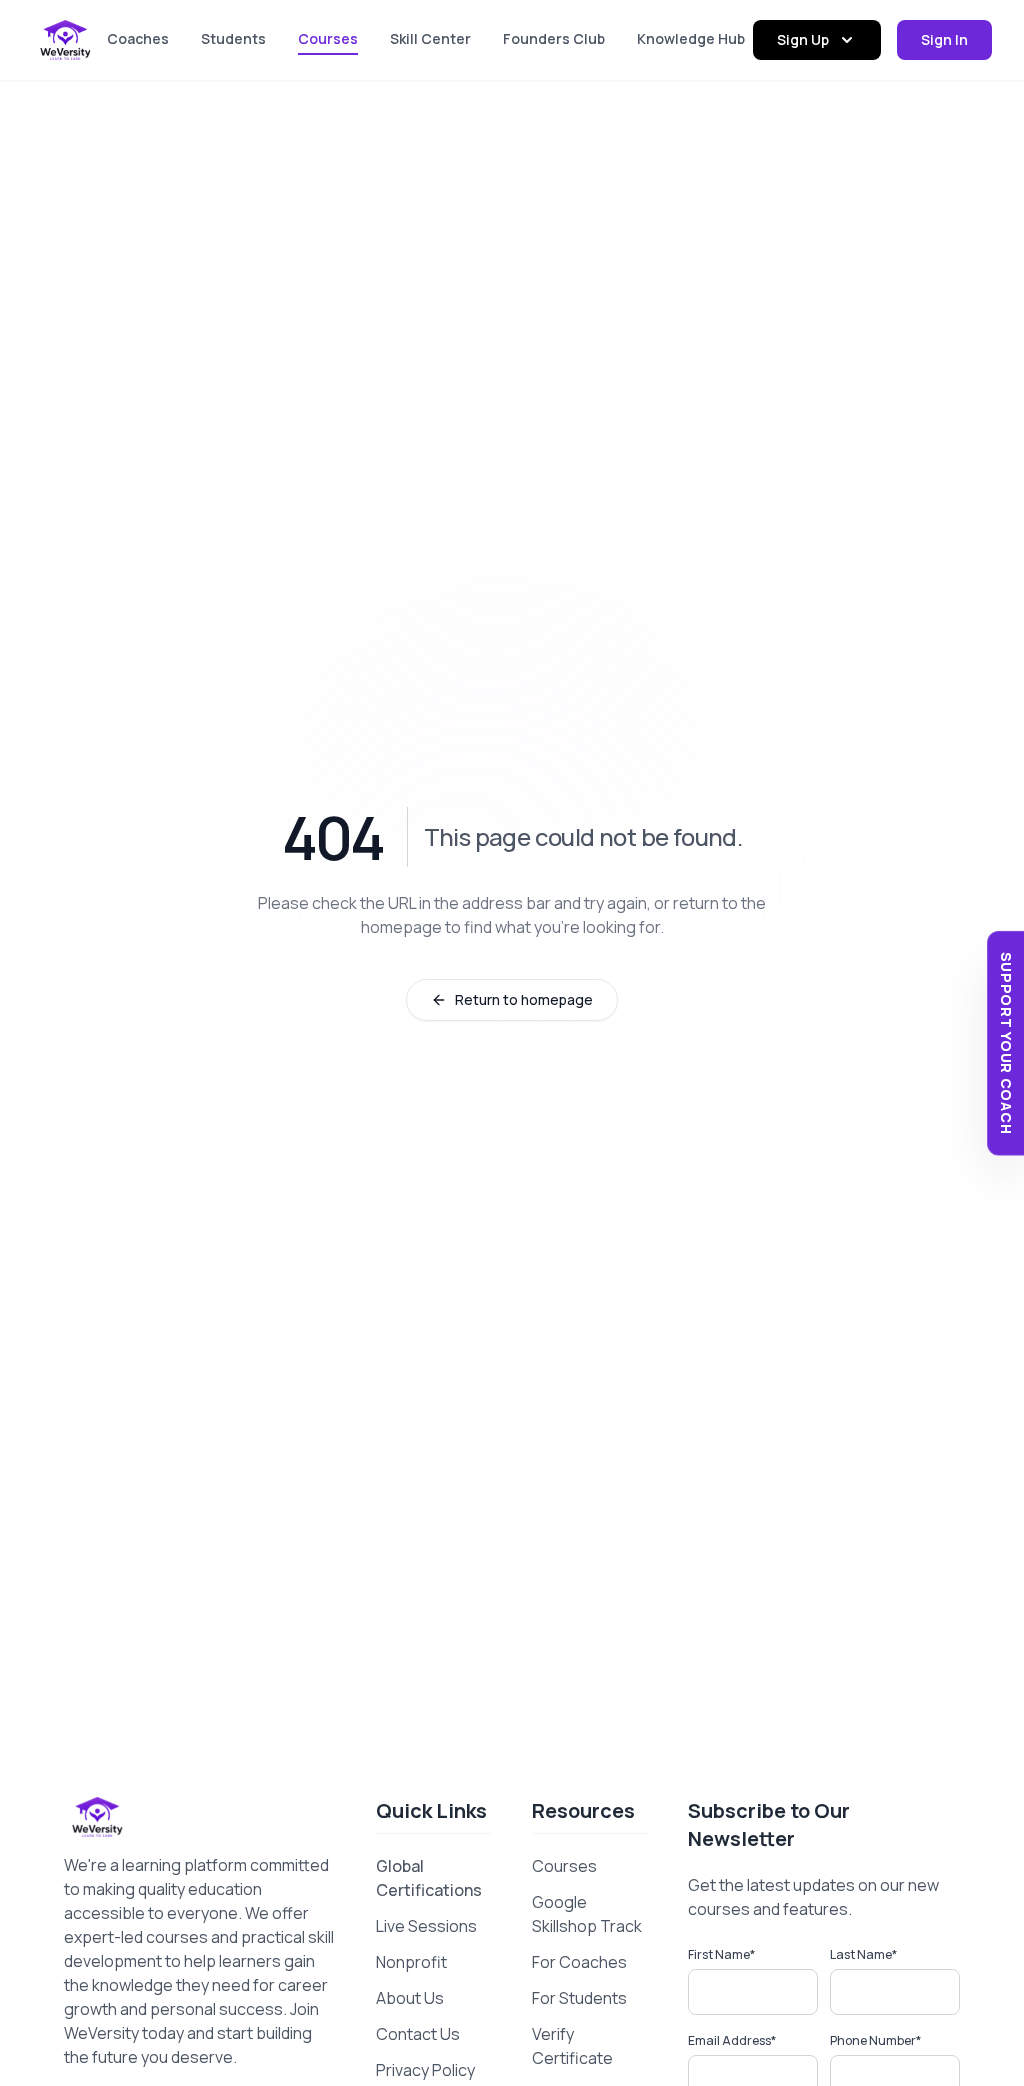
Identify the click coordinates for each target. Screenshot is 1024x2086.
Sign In (944, 39)
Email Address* (732, 2040)
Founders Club (554, 38)
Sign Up (803, 39)
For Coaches (579, 1962)
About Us (410, 1998)
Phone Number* (875, 2040)
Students (233, 38)
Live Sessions (426, 1926)
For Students (579, 1998)
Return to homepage (524, 999)
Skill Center (430, 38)
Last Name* (863, 1954)
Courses (328, 38)
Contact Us (418, 2034)
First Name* (721, 1954)
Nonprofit (411, 1962)
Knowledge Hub (691, 38)
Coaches (138, 38)
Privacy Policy (425, 2070)
